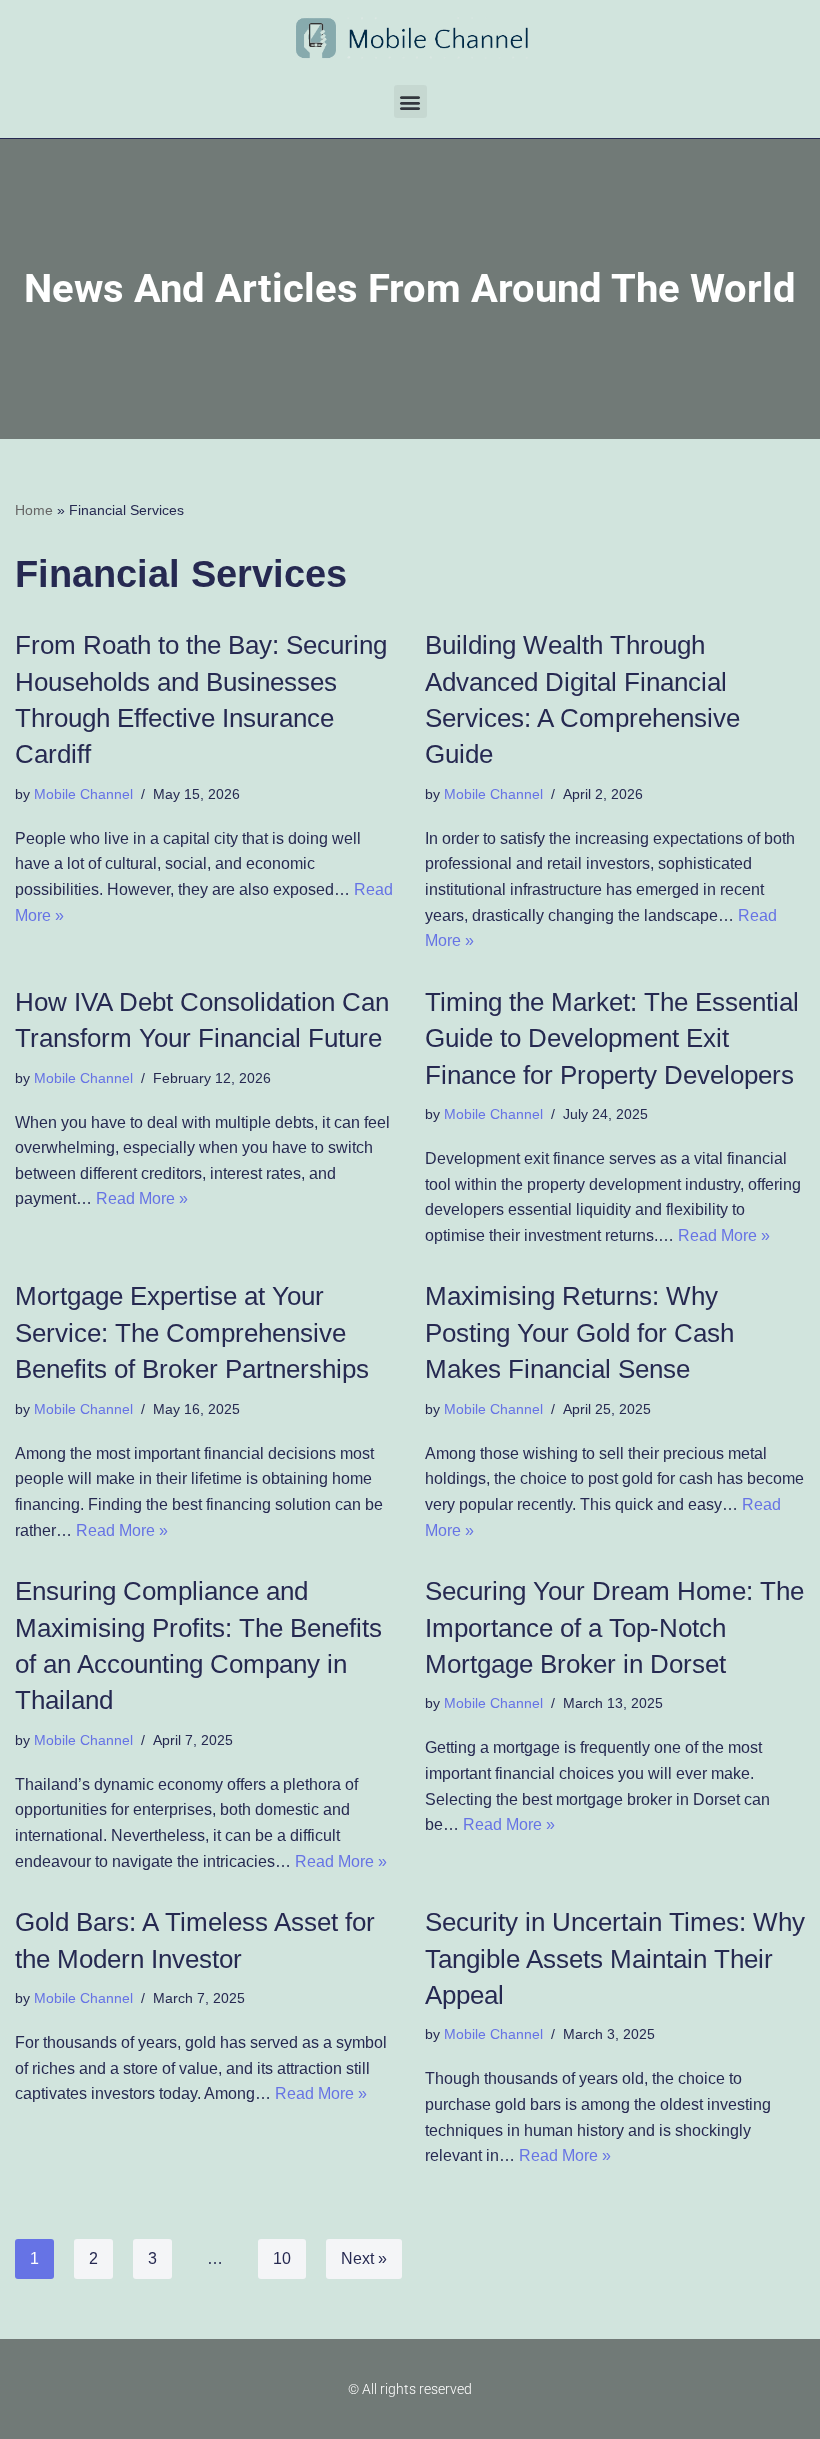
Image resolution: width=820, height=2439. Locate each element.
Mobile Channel (83, 794)
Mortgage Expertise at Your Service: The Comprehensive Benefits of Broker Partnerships (192, 1332)
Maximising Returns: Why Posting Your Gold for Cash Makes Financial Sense (579, 1332)
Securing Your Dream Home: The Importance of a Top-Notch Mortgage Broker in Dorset (614, 1627)
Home (34, 510)
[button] (410, 101)
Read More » (142, 1198)
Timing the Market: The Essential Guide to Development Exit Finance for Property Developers (612, 1038)
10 (282, 2258)
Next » (364, 2258)
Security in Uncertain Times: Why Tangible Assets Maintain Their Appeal (615, 1958)
